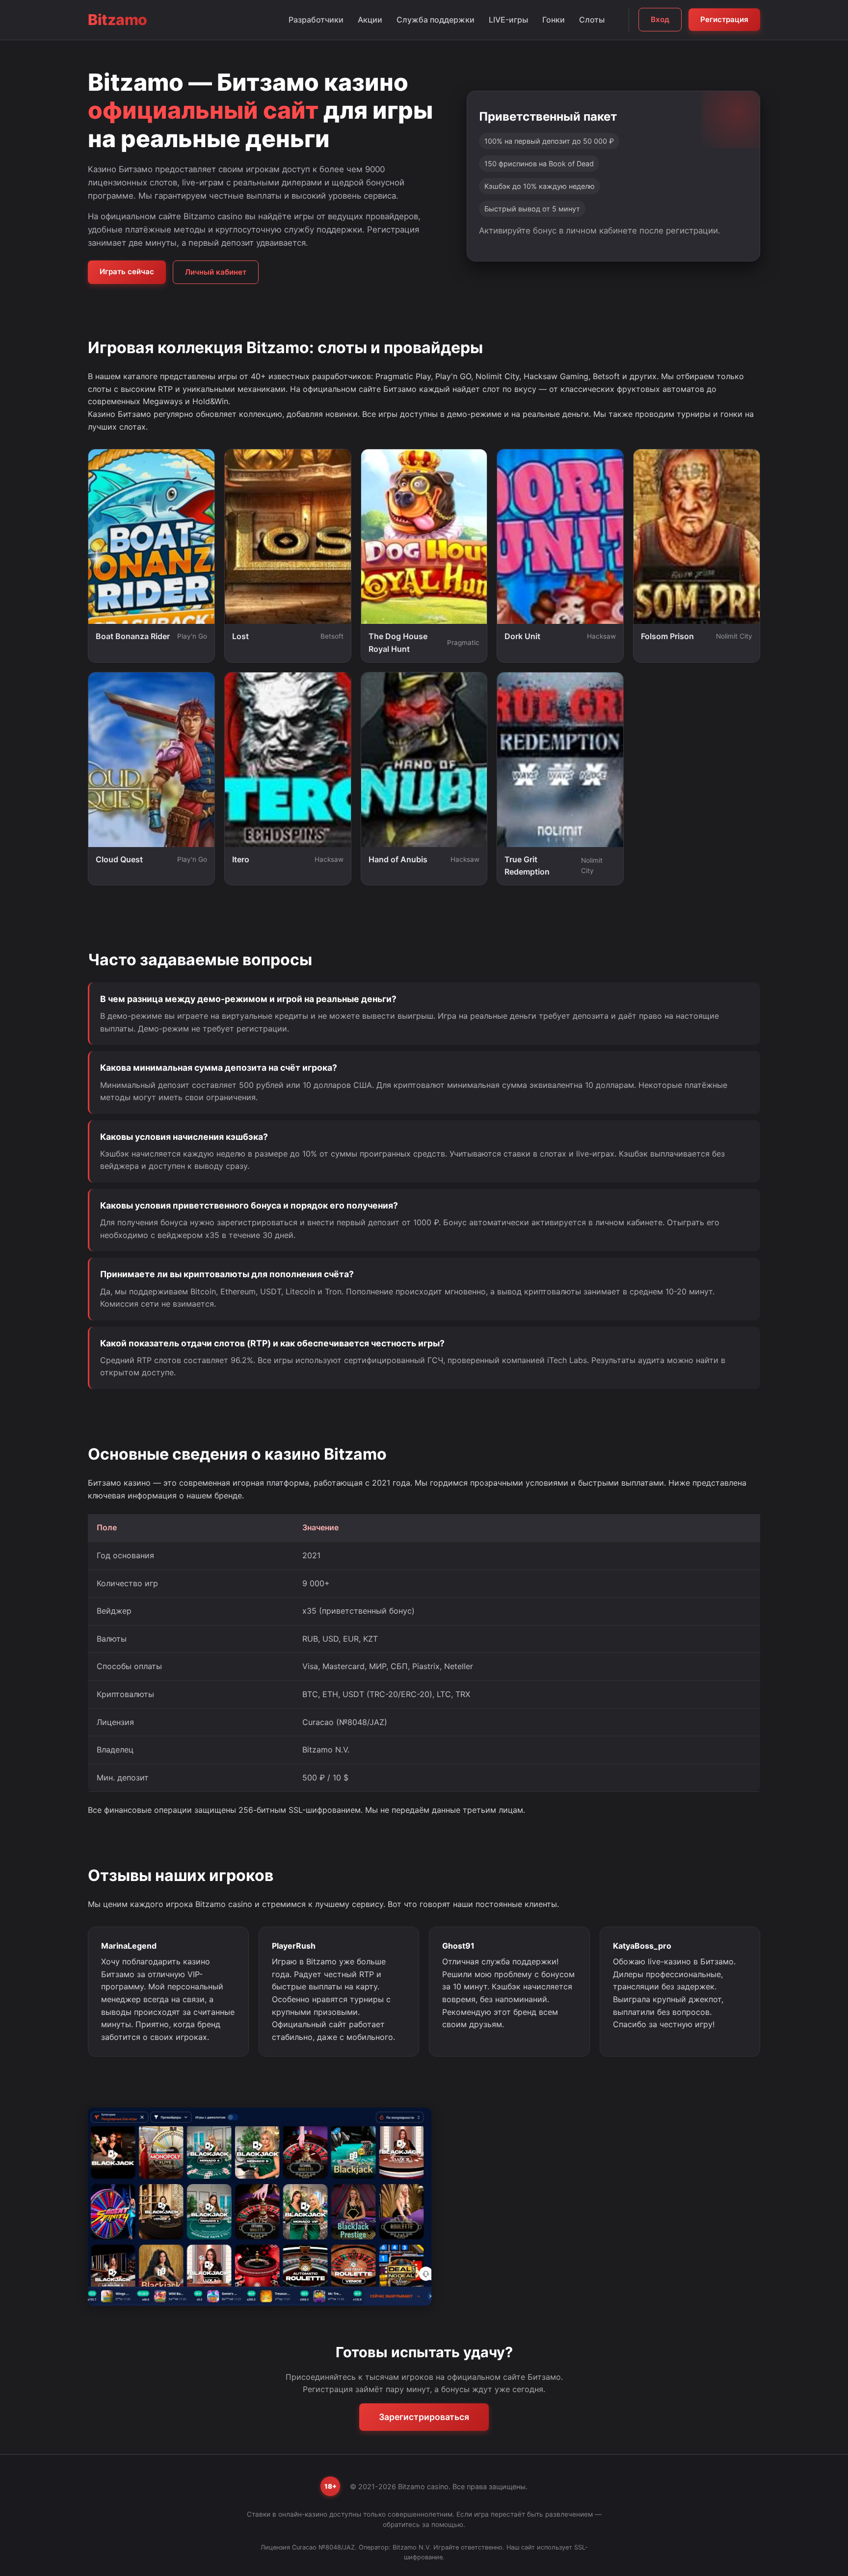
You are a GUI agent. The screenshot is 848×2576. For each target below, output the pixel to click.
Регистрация (724, 19)
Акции (370, 20)
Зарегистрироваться (424, 2417)
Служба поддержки (436, 20)
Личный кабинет (216, 272)
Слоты (592, 20)
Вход (660, 19)
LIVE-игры (508, 20)
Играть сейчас (127, 271)
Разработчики (316, 20)
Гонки (554, 20)
